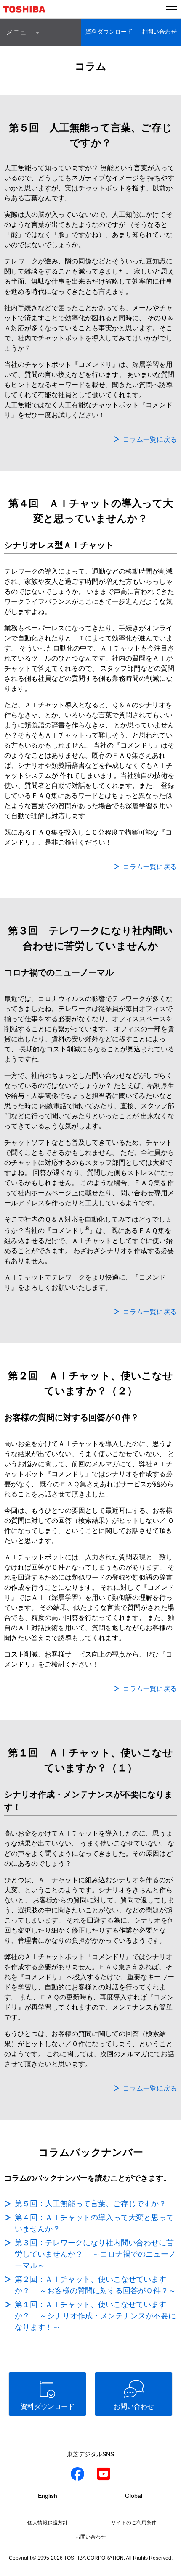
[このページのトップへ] (165, 2564)
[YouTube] (104, 2475)
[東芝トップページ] (28, 9)
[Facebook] (77, 2475)
